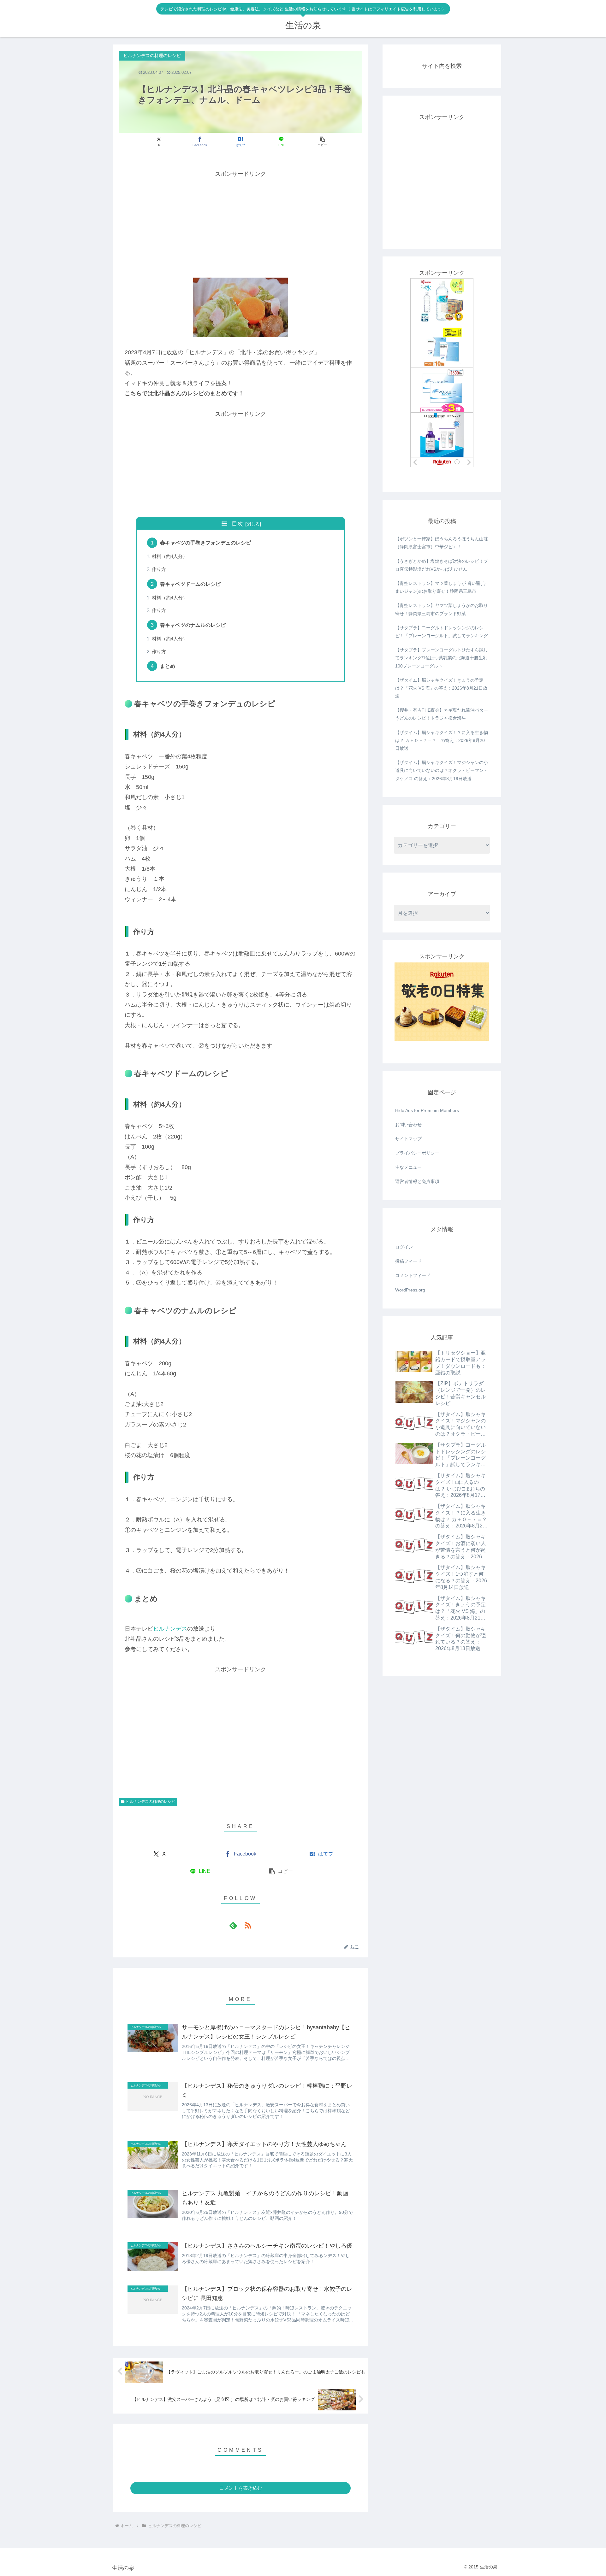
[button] (322, 141)
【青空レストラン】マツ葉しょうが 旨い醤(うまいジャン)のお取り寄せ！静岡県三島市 (441, 587)
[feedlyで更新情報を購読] (233, 1925)
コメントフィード (413, 1275)
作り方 (159, 569)
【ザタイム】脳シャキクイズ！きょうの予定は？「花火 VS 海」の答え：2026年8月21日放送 (441, 688)
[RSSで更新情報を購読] (248, 1925)
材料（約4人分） (170, 556)
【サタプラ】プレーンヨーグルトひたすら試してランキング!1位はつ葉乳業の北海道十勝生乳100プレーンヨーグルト (442, 658)
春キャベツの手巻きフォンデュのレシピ (205, 543)
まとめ (168, 666)
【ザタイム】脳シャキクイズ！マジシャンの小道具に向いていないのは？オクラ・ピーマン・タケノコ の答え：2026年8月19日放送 (442, 770)
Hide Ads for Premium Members (427, 1110)
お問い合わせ (408, 1125)
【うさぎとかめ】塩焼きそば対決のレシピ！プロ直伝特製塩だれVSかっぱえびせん (442, 565)
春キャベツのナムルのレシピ (193, 625)
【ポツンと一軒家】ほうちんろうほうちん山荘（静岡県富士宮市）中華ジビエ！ (442, 543)
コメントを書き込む (241, 2488)
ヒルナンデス (170, 1629)
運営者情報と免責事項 (417, 1181)
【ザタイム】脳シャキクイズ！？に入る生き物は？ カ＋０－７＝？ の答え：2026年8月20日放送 (442, 740)
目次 (237, 524)
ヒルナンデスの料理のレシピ (151, 1802)
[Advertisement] (241, 223)
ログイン (404, 1247)
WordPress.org (410, 1290)
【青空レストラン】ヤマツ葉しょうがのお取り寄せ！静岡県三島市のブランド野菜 (442, 609)
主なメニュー (408, 1167)
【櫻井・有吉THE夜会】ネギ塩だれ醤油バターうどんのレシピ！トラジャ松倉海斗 (442, 714)
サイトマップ (408, 1139)
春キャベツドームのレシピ (190, 584)
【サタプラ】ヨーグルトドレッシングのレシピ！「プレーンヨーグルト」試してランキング (442, 632)
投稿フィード (408, 1261)
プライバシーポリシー (417, 1153)
